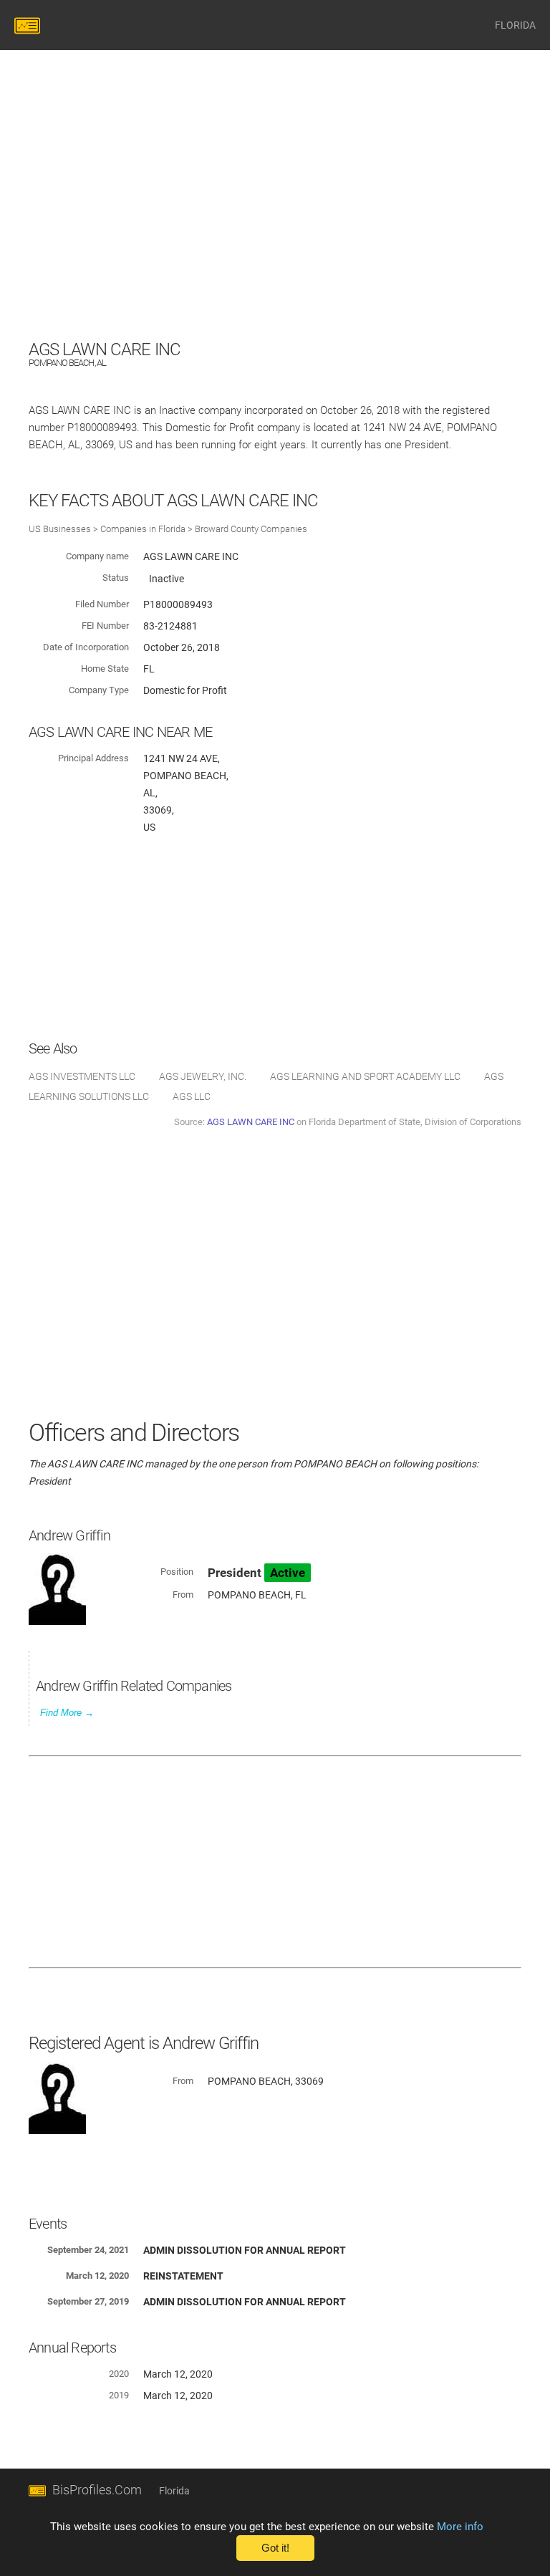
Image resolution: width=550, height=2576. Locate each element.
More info (460, 2527)
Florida (174, 2491)
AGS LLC (192, 1096)
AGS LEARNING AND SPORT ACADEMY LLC (365, 1076)
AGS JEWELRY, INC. (203, 1076)
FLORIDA (515, 25)
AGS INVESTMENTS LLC (82, 1076)
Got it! (275, 2548)
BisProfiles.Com (97, 2490)
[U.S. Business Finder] (29, 25)
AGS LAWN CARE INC (251, 1122)
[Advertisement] (275, 236)
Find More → (67, 1713)
